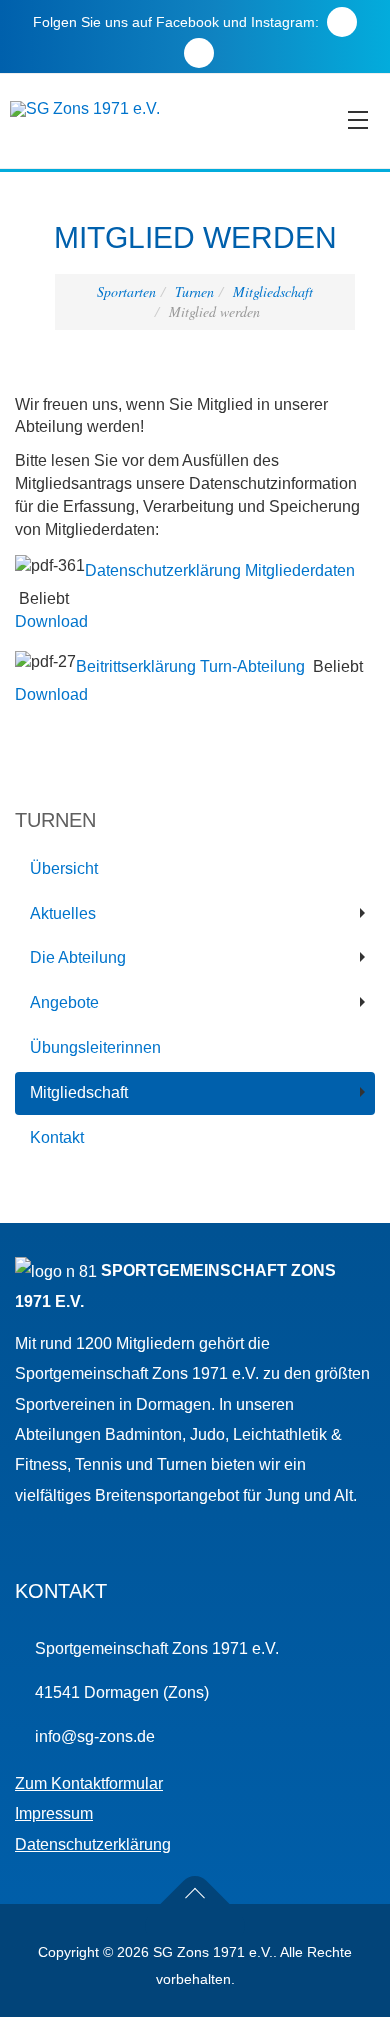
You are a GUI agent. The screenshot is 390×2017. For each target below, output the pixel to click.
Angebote (64, 1002)
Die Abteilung (78, 957)
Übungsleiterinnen (95, 1047)
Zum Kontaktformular (89, 1783)
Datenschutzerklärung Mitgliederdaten (220, 570)
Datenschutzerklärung (93, 1844)
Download (51, 621)
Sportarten (126, 291)
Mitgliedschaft (273, 291)
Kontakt (57, 1137)
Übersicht (64, 868)
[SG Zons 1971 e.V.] (85, 109)
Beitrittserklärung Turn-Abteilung (190, 665)
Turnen (194, 291)
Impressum (54, 1813)
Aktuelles (63, 913)
